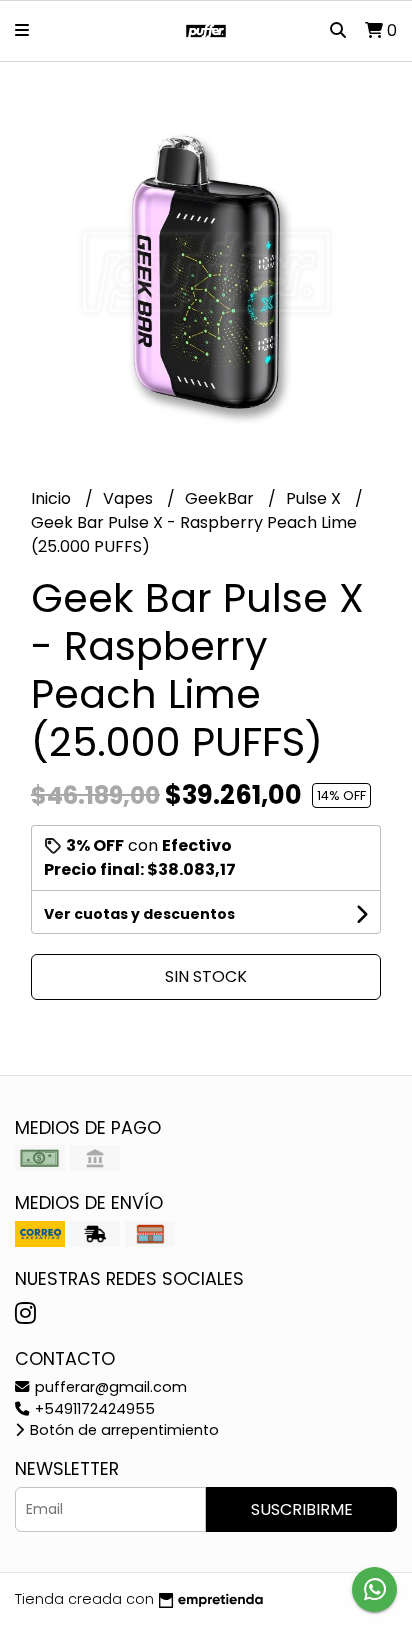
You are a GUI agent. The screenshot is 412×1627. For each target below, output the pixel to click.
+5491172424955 (93, 1409)
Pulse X (315, 498)
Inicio (53, 498)
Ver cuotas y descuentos (139, 914)
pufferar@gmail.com (109, 1387)
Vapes (130, 498)
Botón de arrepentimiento (122, 1430)
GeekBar (221, 498)
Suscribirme (302, 1509)
